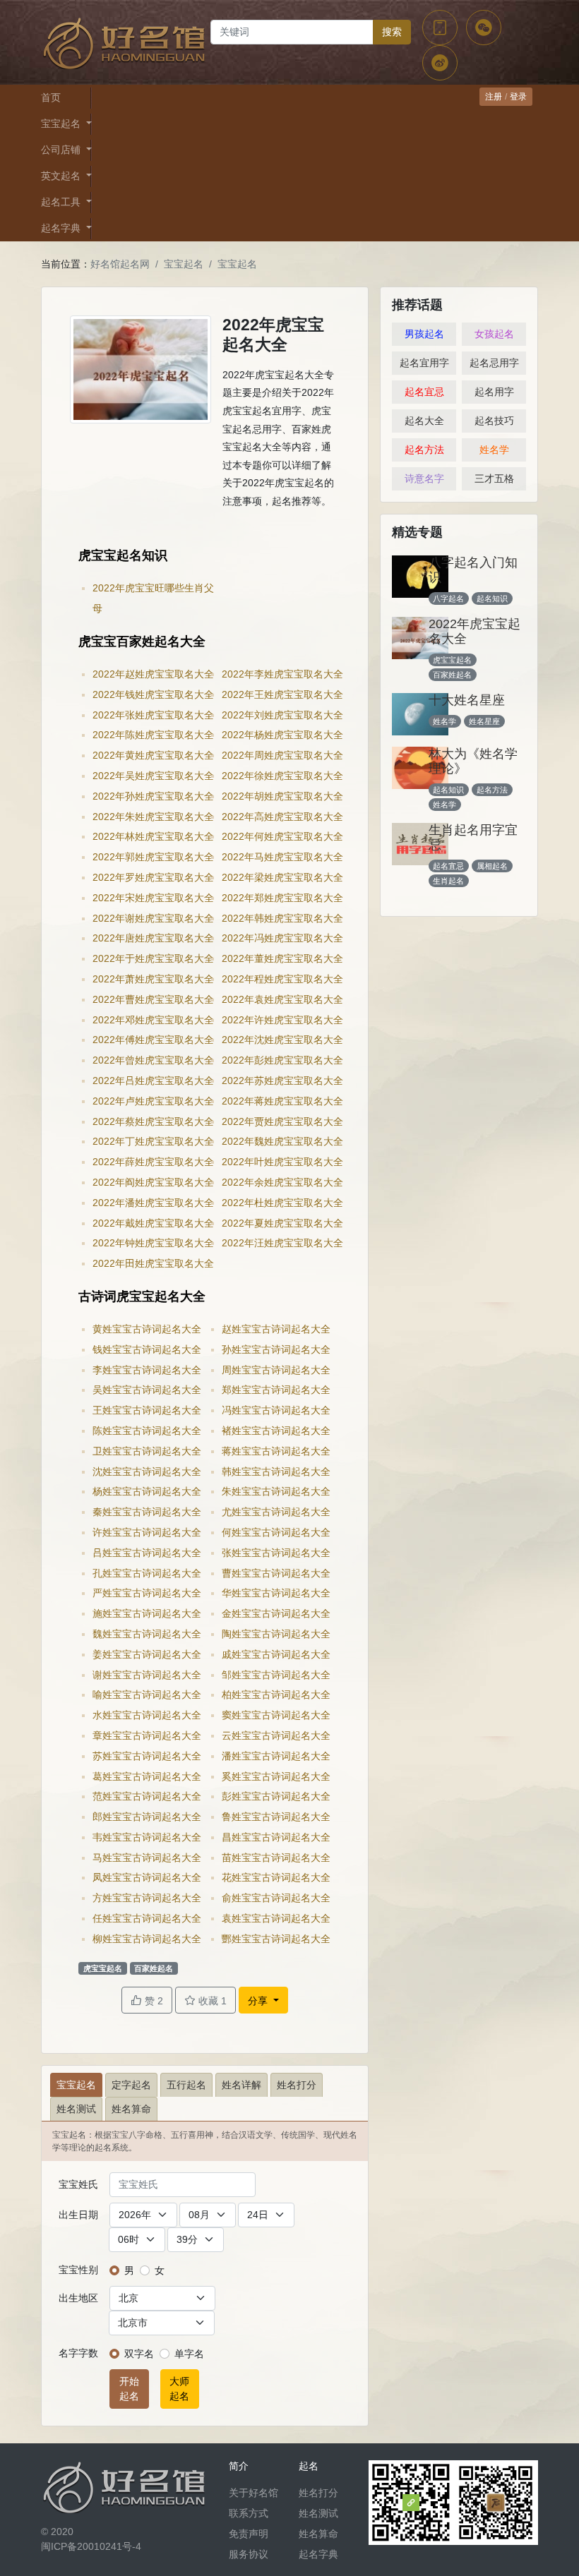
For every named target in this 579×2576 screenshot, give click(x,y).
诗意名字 (424, 479)
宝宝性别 (78, 2270)
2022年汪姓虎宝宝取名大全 (282, 1243)
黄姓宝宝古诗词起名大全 (147, 1329)
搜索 (392, 32)
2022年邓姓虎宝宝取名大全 (153, 1020)
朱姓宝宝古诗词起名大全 (276, 1491)
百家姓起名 (154, 1968)
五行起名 (186, 2085)
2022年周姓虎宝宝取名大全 (282, 755)
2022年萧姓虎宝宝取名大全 (153, 979)
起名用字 (494, 392)
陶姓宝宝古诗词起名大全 (276, 1634)
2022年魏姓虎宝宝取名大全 (282, 1141)
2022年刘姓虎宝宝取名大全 (282, 715)
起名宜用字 (424, 363)
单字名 (189, 2354)
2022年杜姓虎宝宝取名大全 (282, 1203)
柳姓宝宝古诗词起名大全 (147, 1939)
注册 (494, 97)
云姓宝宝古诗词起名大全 (276, 1735)
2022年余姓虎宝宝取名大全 (282, 1182)
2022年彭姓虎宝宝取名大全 (282, 1060)
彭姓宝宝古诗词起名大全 (276, 1796)
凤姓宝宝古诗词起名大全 (147, 1877)
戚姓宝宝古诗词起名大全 (276, 1654)
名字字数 (78, 2353)
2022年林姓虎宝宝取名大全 (153, 836)
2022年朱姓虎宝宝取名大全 (153, 817)
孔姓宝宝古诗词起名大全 (147, 1573)
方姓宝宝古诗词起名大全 (147, 1898)
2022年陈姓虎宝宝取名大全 (153, 735)
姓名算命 (131, 2109)
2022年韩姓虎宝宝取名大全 (282, 918)
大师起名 (179, 2389)
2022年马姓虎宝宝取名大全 (282, 857)
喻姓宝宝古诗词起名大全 (147, 1695)
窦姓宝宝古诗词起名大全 (276, 1715)
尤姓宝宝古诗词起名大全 (276, 1512)
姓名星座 (484, 721)
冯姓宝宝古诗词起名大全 (276, 1410)
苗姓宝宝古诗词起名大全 (276, 1858)
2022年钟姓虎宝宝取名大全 (153, 1243)
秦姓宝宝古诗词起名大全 (147, 1512)
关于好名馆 (253, 2493)
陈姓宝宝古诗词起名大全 (147, 1431)
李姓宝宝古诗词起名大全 (147, 1370)
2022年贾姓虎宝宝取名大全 (282, 1121)
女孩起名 (494, 334)
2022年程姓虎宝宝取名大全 (282, 979)
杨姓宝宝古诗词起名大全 (147, 1491)
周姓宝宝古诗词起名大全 (276, 1370)
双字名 (139, 2354)
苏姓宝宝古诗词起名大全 (147, 1756)
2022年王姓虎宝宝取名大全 (282, 694)
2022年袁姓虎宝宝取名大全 (282, 999)
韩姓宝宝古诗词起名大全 (276, 1471)
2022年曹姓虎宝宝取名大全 (153, 999)
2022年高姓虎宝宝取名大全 (282, 817)
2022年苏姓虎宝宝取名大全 (282, 1081)
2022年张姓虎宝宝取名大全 (153, 715)
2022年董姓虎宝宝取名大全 (282, 958)
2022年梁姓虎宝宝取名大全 (282, 877)
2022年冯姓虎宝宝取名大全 (282, 938)
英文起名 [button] (62, 176)
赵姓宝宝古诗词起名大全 (276, 1329)
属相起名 (492, 866)
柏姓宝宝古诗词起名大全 (276, 1695)
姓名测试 (76, 2109)
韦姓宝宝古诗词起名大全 (147, 1837)
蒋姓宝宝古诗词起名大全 (276, 1451)
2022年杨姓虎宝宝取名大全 (282, 735)
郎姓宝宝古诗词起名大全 (147, 1817)
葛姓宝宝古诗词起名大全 (147, 1776)
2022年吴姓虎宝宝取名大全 (153, 776)
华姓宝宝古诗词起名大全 (276, 1593)
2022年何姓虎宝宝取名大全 (282, 836)
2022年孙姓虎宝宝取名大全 (153, 796)
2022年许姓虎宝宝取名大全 (282, 1020)
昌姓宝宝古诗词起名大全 (276, 1837)
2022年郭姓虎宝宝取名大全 (153, 857)
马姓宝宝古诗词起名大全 (147, 1858)
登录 (518, 97)
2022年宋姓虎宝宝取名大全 (153, 898)
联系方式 (249, 2513)
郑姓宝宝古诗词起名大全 (276, 1390)
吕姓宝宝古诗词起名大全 (147, 1553)
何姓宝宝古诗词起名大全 (276, 1532)
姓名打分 (297, 2085)
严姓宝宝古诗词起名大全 (147, 1593)
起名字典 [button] (62, 228)
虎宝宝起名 (103, 1968)
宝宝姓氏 (78, 2184)
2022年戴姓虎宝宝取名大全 (153, 1223)
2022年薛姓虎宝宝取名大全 (153, 1162)
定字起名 (131, 2085)
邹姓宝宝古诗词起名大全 (276, 1675)
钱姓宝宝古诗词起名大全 (147, 1349)
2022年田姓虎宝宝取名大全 (153, 1263)
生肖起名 (448, 881)
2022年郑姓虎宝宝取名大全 (282, 898)
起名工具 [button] (62, 202)
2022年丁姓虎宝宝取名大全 (153, 1141)
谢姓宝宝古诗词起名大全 (147, 1675)
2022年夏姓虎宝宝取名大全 (282, 1223)
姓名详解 (241, 2085)
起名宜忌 (424, 392)
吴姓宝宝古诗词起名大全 (147, 1390)
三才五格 (494, 479)
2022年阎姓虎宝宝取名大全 (153, 1182)
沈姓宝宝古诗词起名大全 (147, 1471)
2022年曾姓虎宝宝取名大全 (153, 1060)
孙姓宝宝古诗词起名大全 (276, 1349)
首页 (51, 97)
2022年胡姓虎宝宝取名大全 (282, 796)
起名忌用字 (494, 363)
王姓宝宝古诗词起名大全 (147, 1410)
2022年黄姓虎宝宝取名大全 (153, 755)
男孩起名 (424, 334)
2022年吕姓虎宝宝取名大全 (153, 1081)
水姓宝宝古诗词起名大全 (147, 1715)
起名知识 (492, 598)
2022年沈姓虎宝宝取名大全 (282, 1040)
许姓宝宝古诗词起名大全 (147, 1532)
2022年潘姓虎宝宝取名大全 (153, 1203)
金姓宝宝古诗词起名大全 (276, 1613)
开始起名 (129, 2389)
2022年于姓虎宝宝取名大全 (153, 958)
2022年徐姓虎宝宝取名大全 (282, 776)
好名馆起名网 (120, 264)
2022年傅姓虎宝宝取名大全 (153, 1040)
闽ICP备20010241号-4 (91, 2546)
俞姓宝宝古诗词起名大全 (276, 1898)
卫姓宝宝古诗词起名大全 (147, 1451)
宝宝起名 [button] (62, 124)
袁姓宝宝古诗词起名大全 (276, 1918)
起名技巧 (494, 421)
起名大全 (424, 421)
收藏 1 (211, 2001)
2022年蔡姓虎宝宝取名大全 (153, 1121)
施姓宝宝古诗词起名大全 (147, 1613)
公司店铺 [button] (62, 150)
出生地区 (78, 2298)
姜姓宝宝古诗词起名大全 (147, 1654)
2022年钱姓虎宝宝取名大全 (153, 694)
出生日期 (78, 2215)
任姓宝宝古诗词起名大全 (147, 1918)
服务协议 (249, 2554)
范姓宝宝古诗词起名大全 (147, 1796)
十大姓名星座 (467, 700)
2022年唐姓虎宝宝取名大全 (153, 938)
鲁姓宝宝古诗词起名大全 (276, 1817)
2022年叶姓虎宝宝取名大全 (282, 1162)
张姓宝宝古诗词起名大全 (276, 1553)
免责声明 (249, 2534)
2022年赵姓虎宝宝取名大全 (153, 674)
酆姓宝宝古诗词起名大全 (276, 1939)
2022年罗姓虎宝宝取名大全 (153, 877)
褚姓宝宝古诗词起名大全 (276, 1431)
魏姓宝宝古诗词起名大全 (147, 1634)
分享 (259, 2001)
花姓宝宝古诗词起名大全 (276, 1877)
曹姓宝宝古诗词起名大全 (276, 1573)
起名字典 (318, 2554)
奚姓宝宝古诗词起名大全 (276, 1776)
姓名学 (494, 450)
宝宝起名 (184, 264)
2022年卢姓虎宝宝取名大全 (153, 1101)
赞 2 (153, 2001)
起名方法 (424, 450)
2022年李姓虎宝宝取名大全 (282, 674)
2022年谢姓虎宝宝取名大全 (153, 918)
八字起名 (448, 598)
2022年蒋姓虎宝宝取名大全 (282, 1101)
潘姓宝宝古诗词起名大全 (276, 1756)
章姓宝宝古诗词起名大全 (147, 1735)
